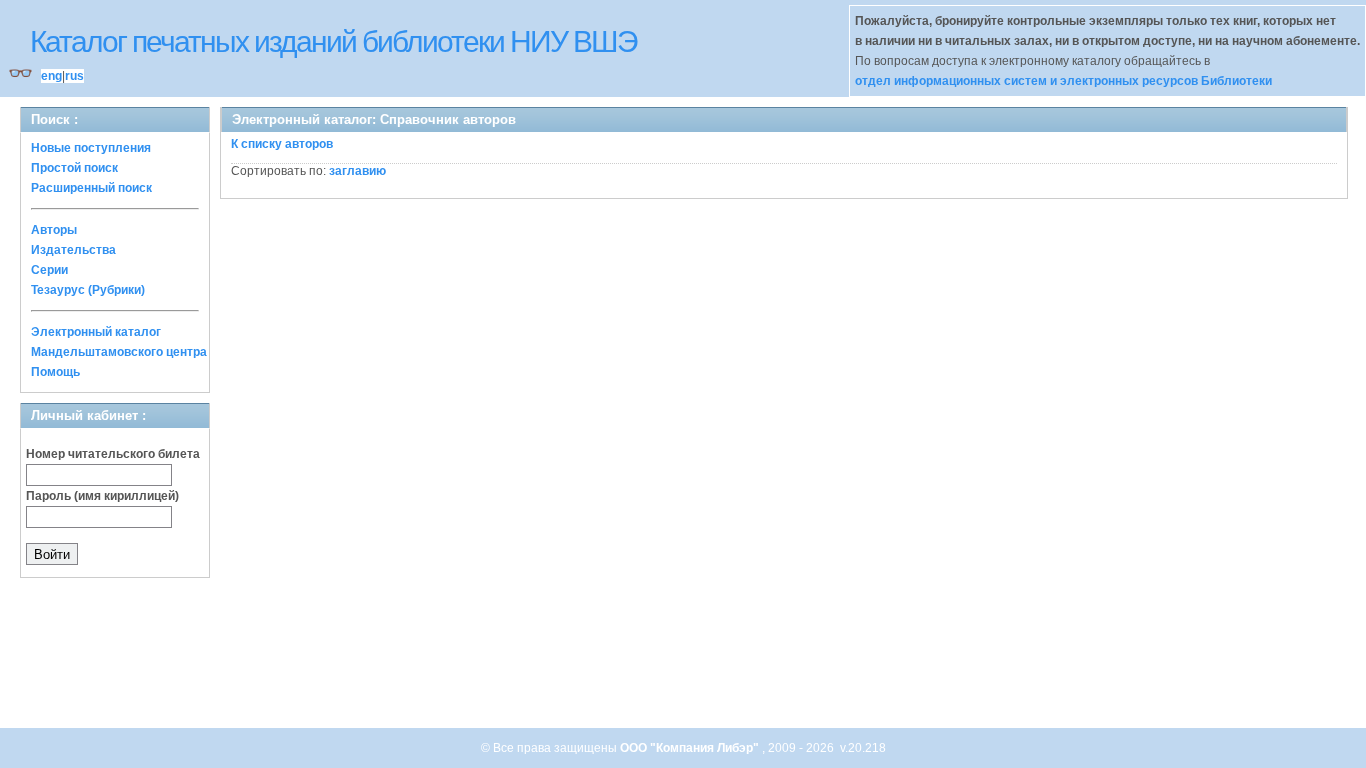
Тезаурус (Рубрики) (88, 290)
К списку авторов (282, 144)
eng (51, 76)
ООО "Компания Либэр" (691, 748)
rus (74, 76)
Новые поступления (91, 148)
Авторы (54, 230)
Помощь (55, 372)
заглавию (357, 171)
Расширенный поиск (91, 188)
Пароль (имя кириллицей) (102, 496)
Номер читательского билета (113, 454)
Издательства (73, 250)
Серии (49, 270)
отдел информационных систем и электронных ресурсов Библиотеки (1063, 81)
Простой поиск (74, 168)
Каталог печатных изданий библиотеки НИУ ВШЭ (333, 41)
